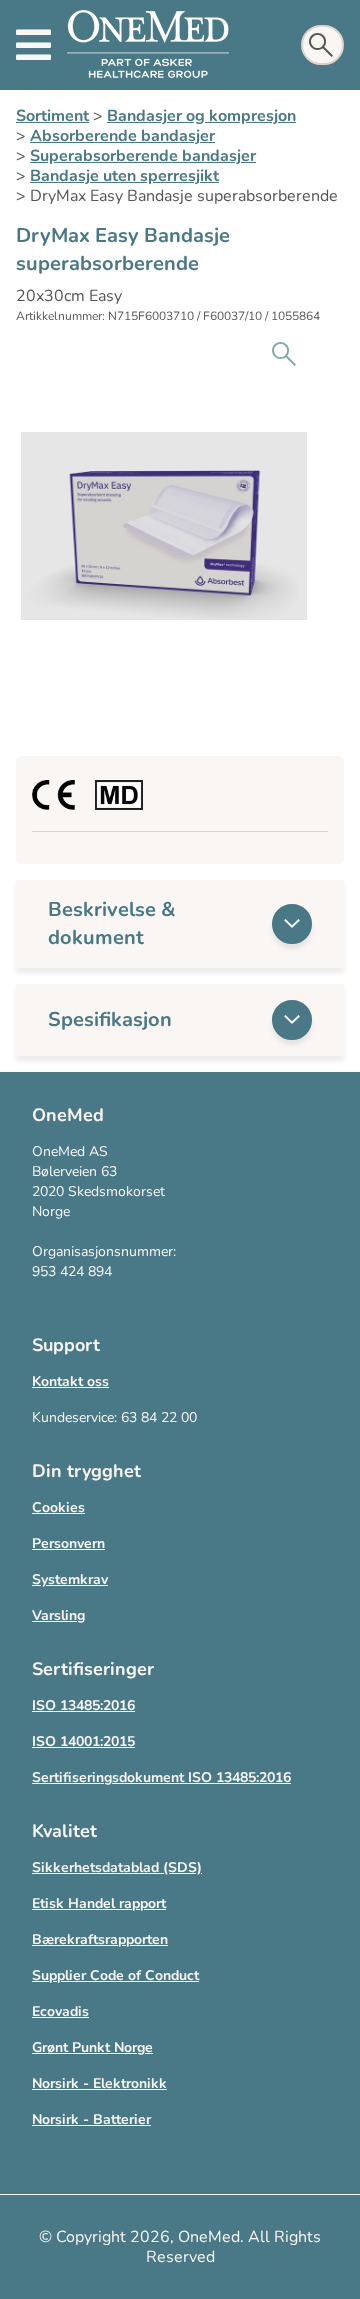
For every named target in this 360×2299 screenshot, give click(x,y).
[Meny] (33, 45)
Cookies (58, 1507)
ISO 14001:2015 (83, 1741)
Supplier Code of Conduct (115, 1975)
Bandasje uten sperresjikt (124, 176)
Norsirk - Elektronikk (99, 2083)
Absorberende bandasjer (122, 136)
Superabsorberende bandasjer (143, 156)
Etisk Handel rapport (99, 1903)
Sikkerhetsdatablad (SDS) (117, 1867)
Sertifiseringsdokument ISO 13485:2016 (161, 1777)
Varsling (58, 1615)
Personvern (68, 1543)
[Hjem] (148, 45)
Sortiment (52, 116)
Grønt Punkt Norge (92, 2047)
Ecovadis (60, 2011)
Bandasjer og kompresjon (201, 116)
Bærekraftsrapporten (100, 1939)
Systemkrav (70, 1579)
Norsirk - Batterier (91, 2119)
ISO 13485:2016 (83, 1705)
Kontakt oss (70, 1381)
